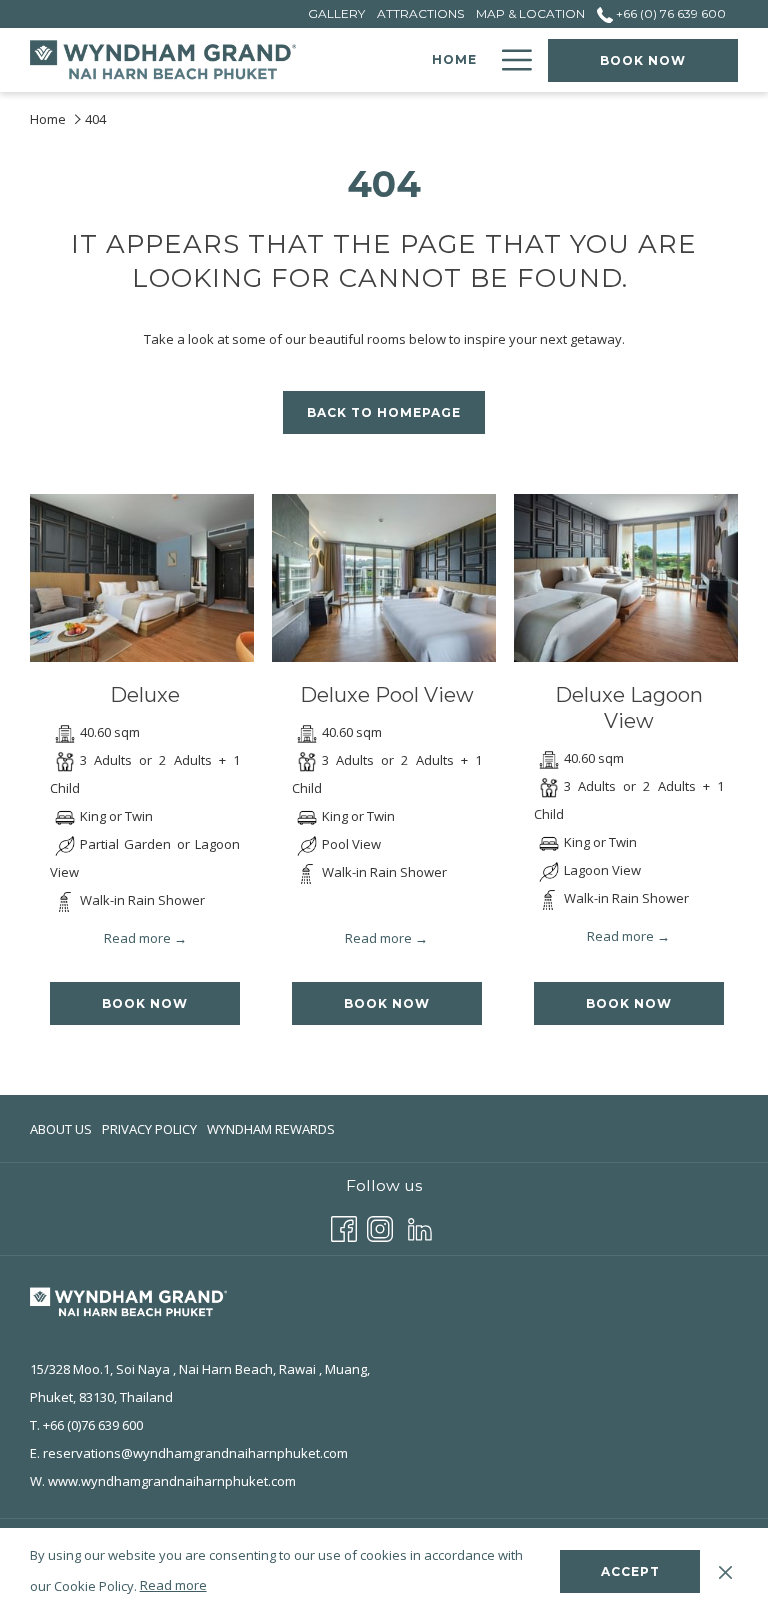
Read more (173, 1585)
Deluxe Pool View (387, 695)
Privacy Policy (149, 1129)
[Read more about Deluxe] (142, 578)
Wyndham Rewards (271, 1134)
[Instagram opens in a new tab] (380, 1226)
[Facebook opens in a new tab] (344, 1226)
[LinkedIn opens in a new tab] (420, 1226)
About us (61, 1129)
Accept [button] (630, 1571)
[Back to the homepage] (165, 60)
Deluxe (145, 695)
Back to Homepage (384, 412)
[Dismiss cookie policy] (725, 1571)
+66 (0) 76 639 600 (669, 13)
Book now (643, 60)
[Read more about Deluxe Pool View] (384, 578)
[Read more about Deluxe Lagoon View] (626, 578)
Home (48, 119)
